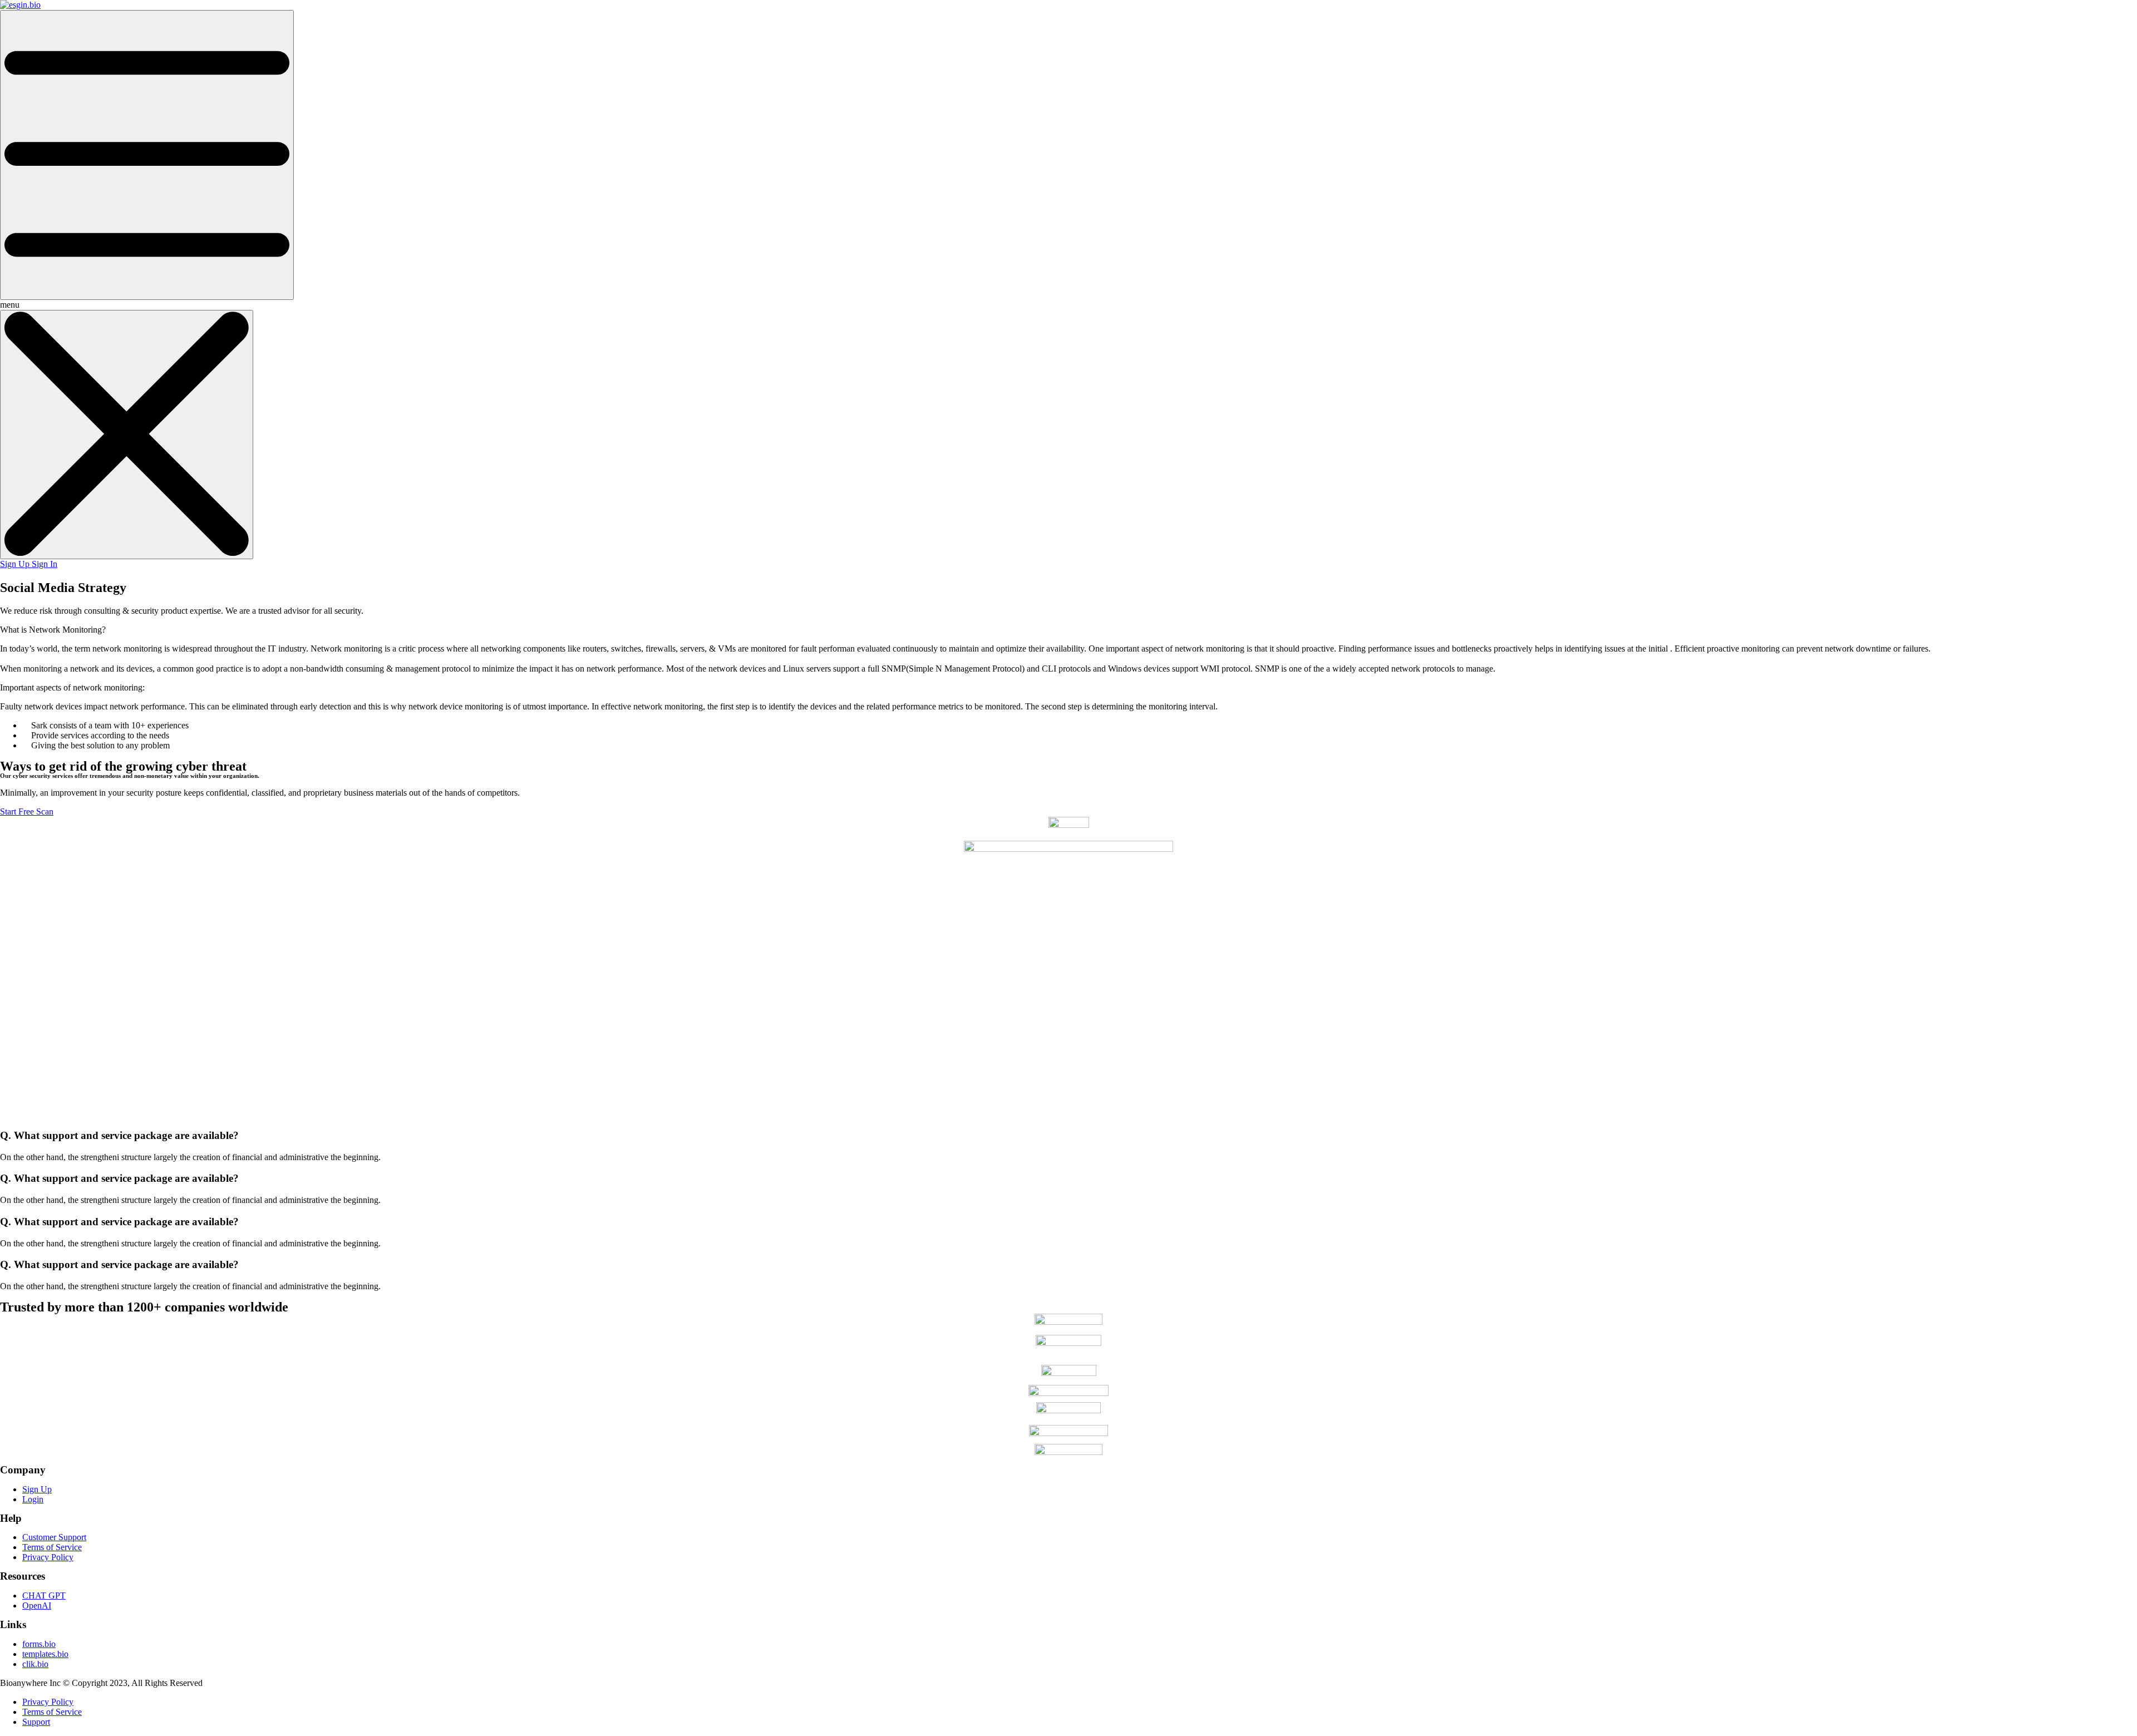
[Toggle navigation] (147, 155)
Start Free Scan (27, 812)
